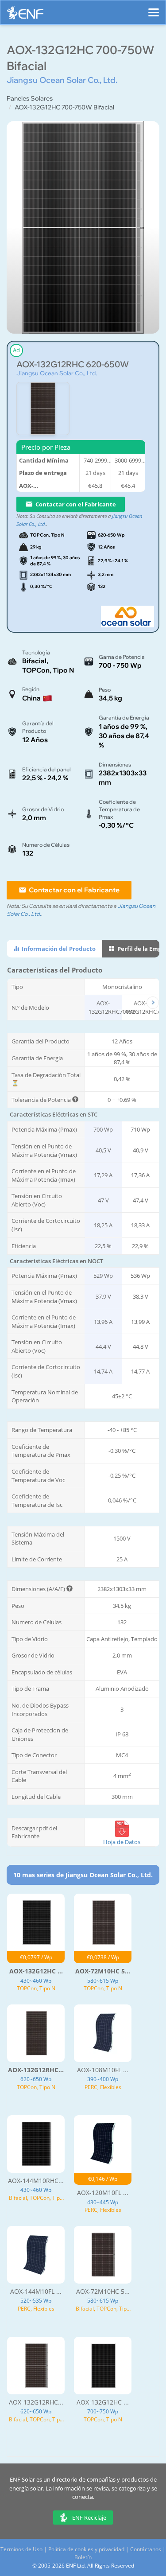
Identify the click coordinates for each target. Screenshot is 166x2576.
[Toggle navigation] (154, 8)
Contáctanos (146, 2549)
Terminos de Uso (21, 2549)
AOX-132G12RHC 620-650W (73, 364)
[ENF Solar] (25, 15)
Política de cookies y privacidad (86, 2549)
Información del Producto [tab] (58, 949)
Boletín (83, 2557)
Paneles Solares (30, 98)
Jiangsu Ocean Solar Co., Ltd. (57, 373)
